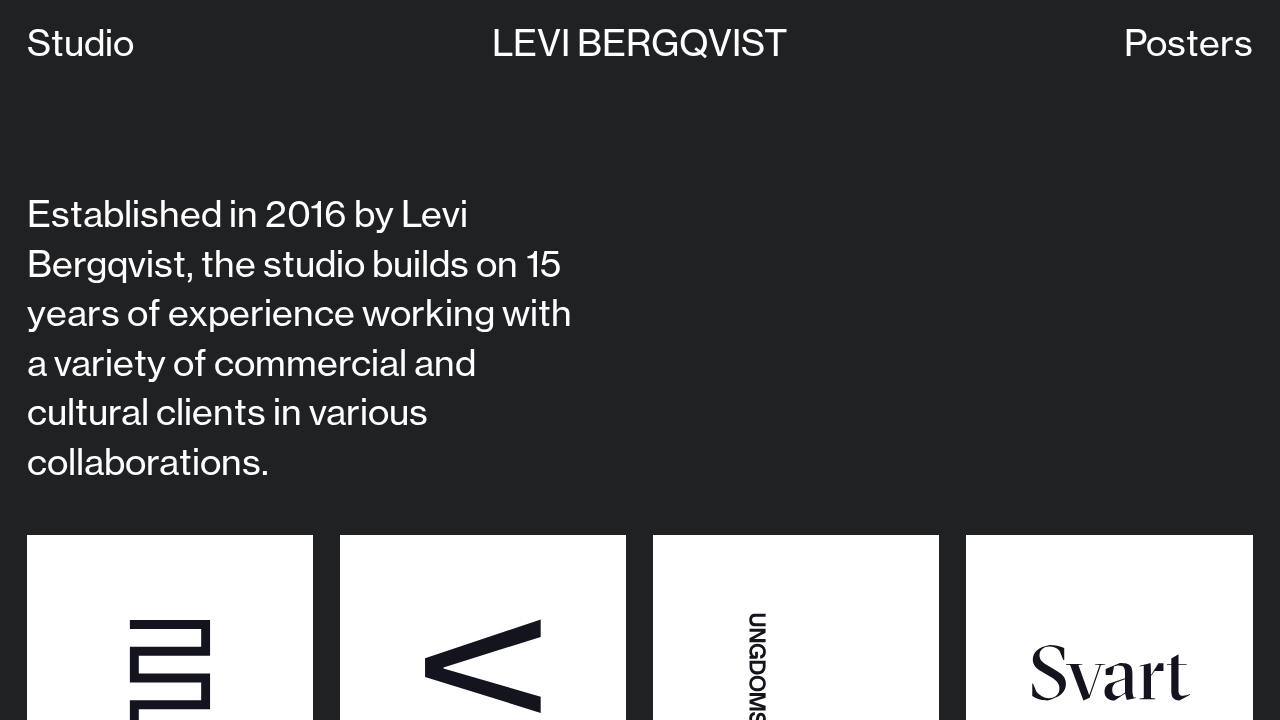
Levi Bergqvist (640, 42)
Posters (1188, 42)
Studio (80, 42)
